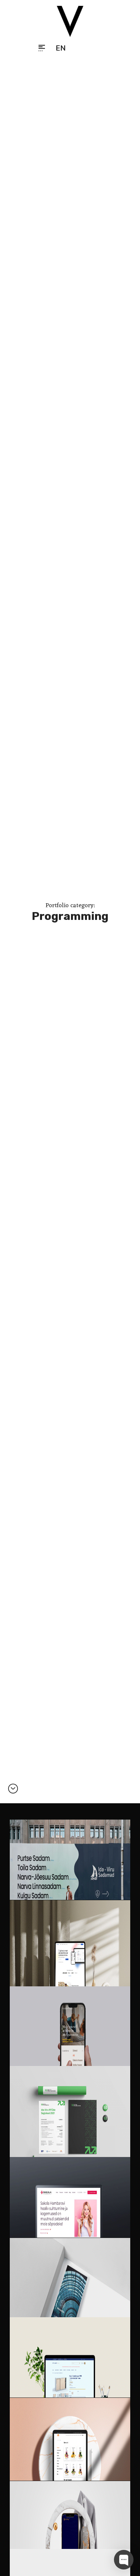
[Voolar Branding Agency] (70, 21)
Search (80, 48)
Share (96, 48)
